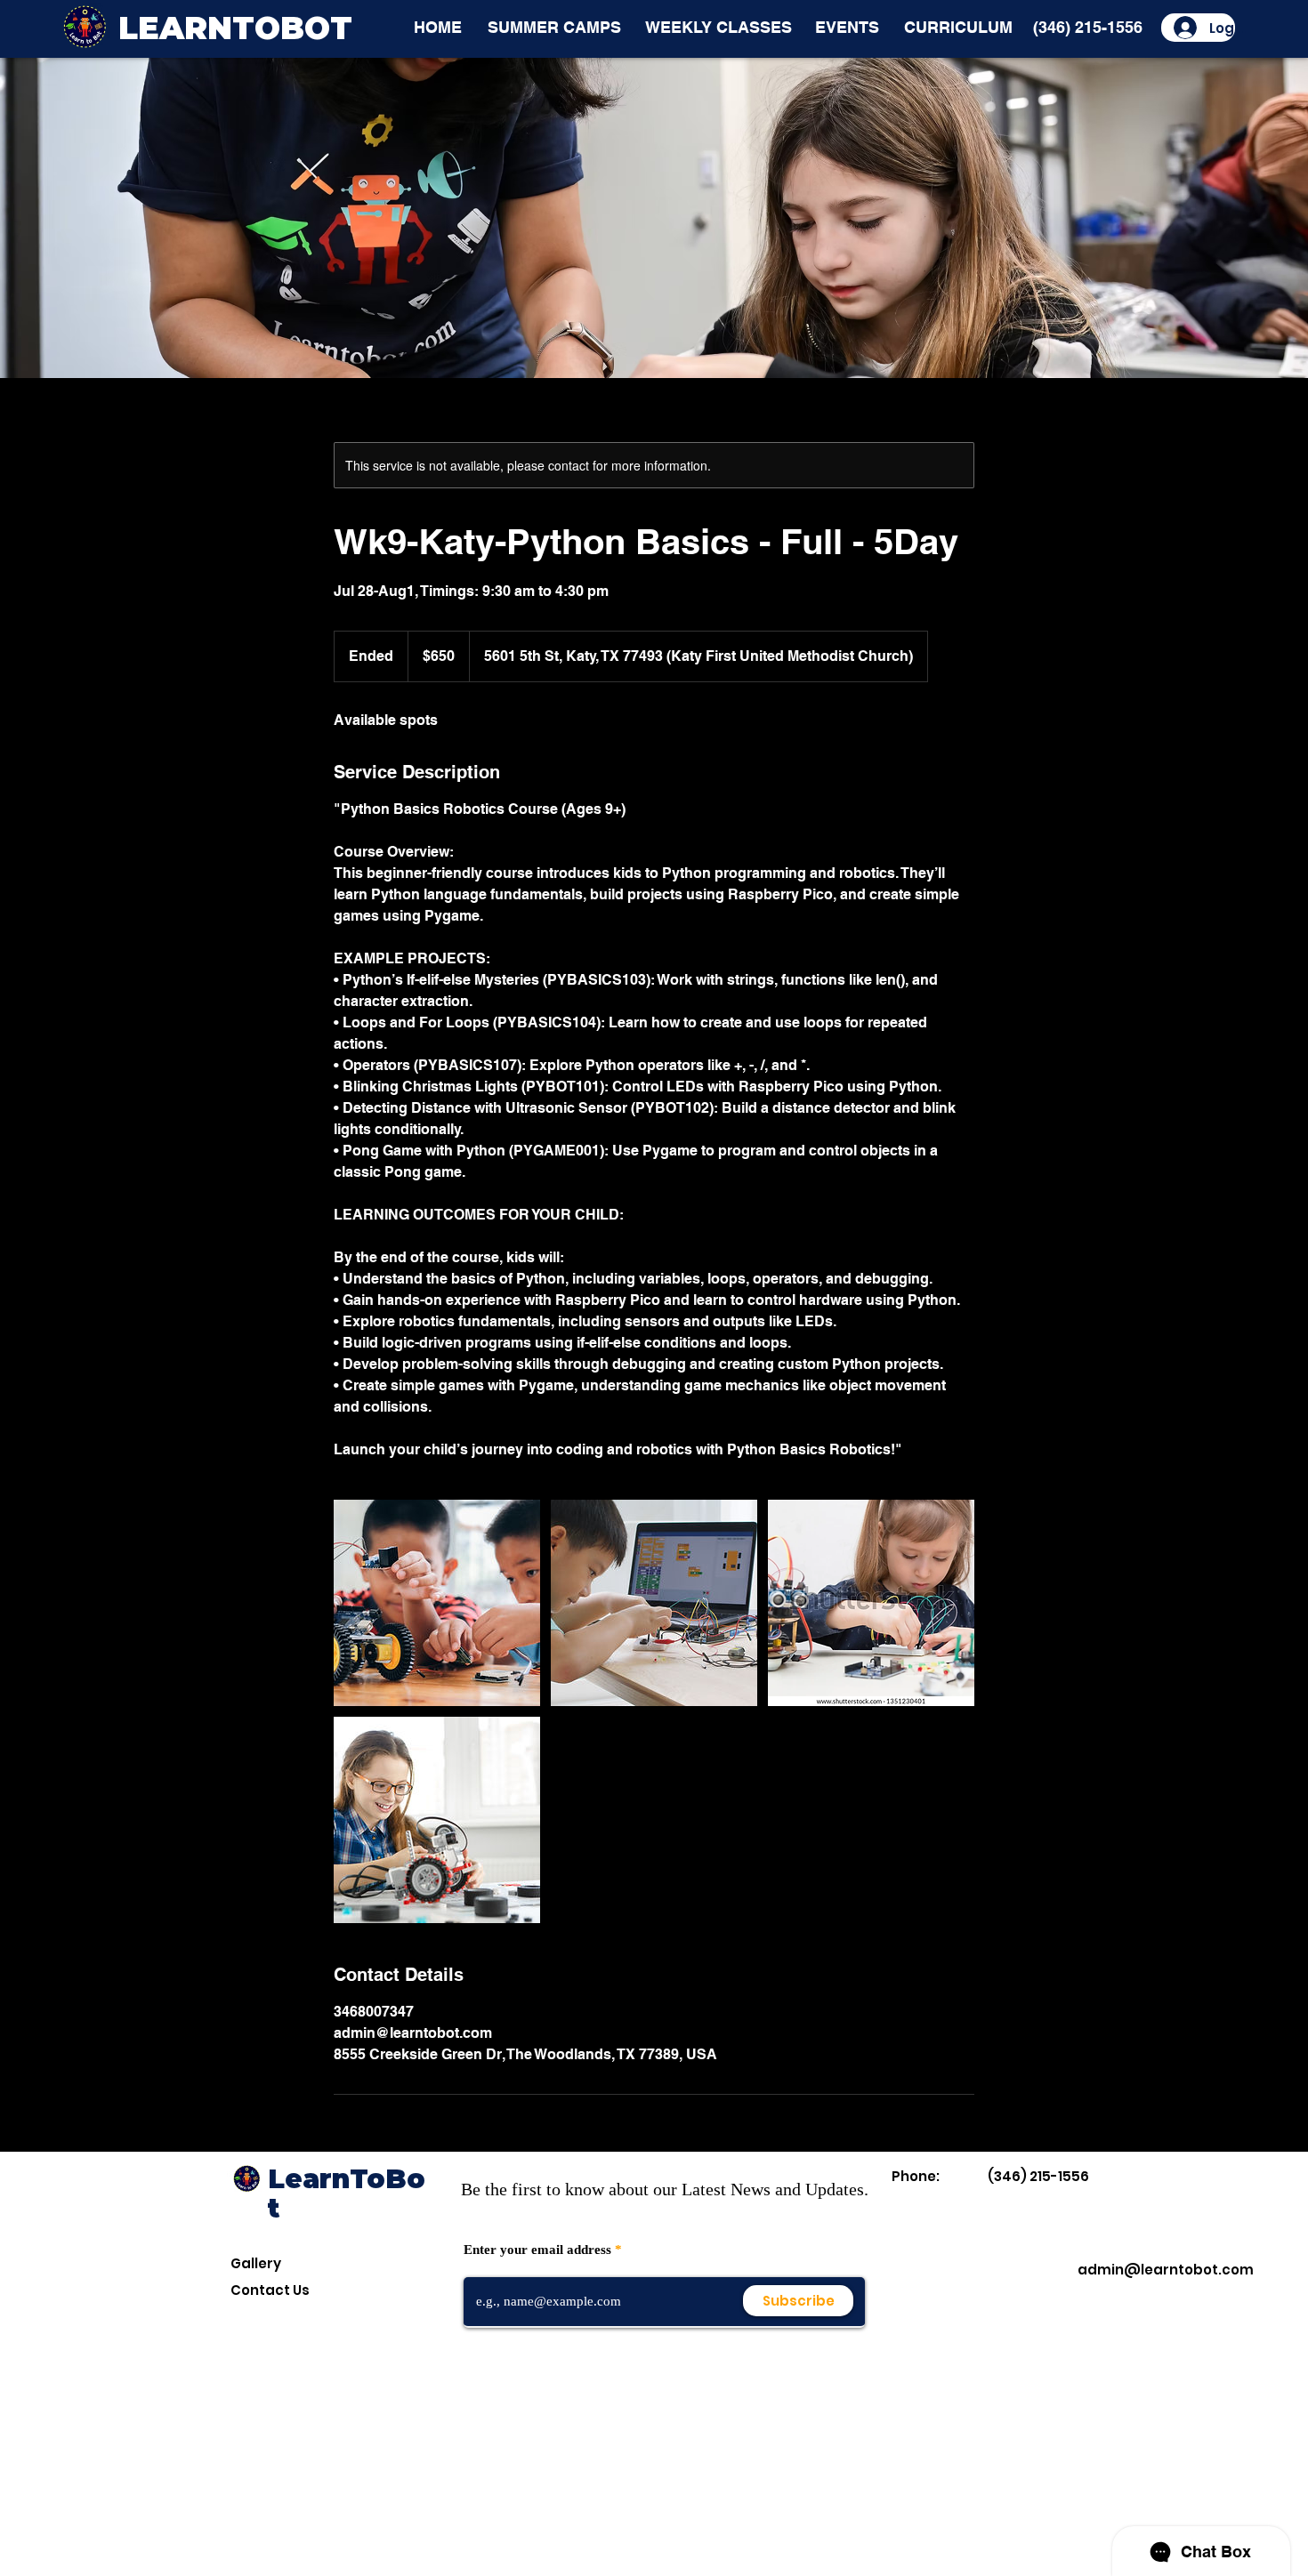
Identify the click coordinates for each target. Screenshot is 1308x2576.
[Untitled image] (437, 1603)
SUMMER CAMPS (554, 27)
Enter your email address (537, 2250)
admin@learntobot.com (1166, 2270)
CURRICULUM (958, 27)
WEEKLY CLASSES (719, 27)
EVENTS (847, 27)
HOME (438, 27)
